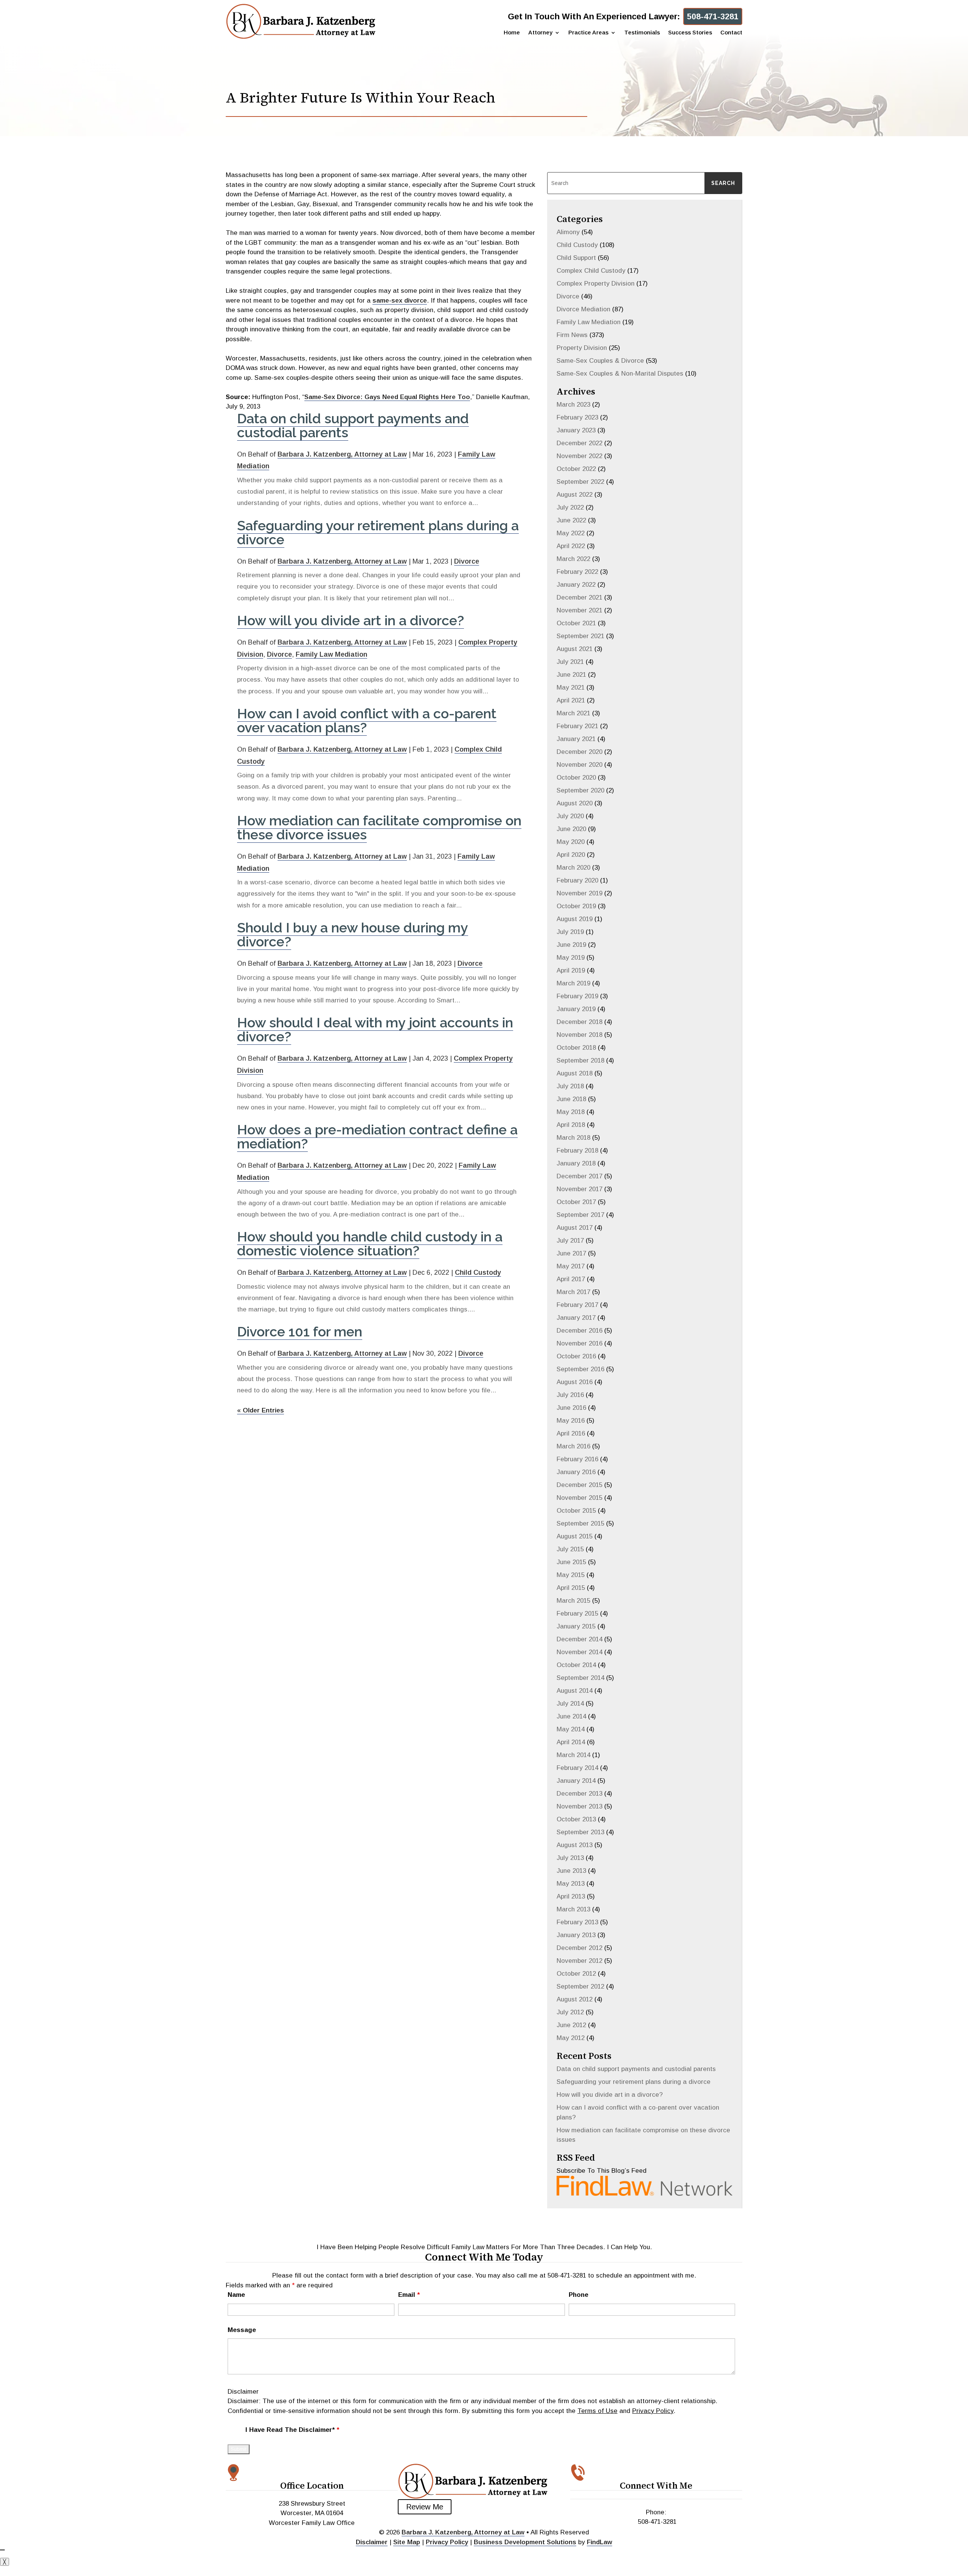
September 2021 (580, 636)
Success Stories (690, 33)
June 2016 (571, 1408)
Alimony (568, 232)
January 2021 (576, 739)
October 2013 (576, 1819)
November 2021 (579, 610)
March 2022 (573, 559)
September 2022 (580, 482)
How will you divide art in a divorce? (351, 620)
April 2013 (571, 1896)
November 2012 (579, 1961)
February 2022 (577, 572)
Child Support (576, 258)
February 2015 (577, 1613)
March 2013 (573, 1909)
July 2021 (570, 662)
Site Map (407, 2542)
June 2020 (571, 829)
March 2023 (573, 405)
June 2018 (571, 1099)
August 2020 (575, 803)
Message (242, 2330)
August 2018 (575, 1073)
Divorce (467, 561)
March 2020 (573, 868)
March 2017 (573, 1292)
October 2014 (576, 1665)
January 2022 (576, 585)
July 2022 (570, 507)
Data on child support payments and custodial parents (353, 425)
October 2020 (576, 778)
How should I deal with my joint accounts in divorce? (375, 1029)
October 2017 (576, 1202)
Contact (731, 33)
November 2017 (579, 1189)
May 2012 (571, 2038)
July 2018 (570, 1086)
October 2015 (576, 1511)
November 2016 (579, 1343)
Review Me (425, 2507)
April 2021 (571, 700)
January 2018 (576, 1163)
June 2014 (571, 1716)
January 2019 (576, 1009)
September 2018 (580, 1060)
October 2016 (576, 1356)
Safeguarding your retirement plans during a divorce (378, 532)
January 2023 (576, 430)
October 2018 (576, 1048)
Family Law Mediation (331, 654)
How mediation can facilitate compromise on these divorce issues (379, 827)
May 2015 (571, 1575)
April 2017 (571, 1279)
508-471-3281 (713, 16)
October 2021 (576, 623)
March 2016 (573, 1446)
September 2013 (580, 1832)
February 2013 (577, 1922)
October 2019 (576, 906)
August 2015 (575, 1536)
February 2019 (577, 996)
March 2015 (573, 1601)
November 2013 (579, 1806)
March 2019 (573, 983)
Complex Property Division (596, 284)
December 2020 (579, 752)
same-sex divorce (400, 301)
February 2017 (577, 1305)
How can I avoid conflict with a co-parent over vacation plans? (367, 720)
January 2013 (576, 1935)
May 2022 (571, 533)
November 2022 (579, 456)
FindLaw (600, 2542)
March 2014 (573, 1755)
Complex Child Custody (591, 271)
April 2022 (571, 546)
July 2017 (570, 1241)
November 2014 (579, 1652)
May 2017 (571, 1266)
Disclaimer (243, 2392)
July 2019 (570, 932)
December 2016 (579, 1331)
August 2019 (575, 919)
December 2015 (579, 1485)
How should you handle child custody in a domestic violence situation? (370, 1244)
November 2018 (579, 1035)
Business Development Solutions (525, 2542)
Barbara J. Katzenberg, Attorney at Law (342, 454)
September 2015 (580, 1523)
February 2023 (577, 417)
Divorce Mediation (583, 309)
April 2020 (571, 855)
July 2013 (570, 1858)
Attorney (540, 33)
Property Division (582, 348)
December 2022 (579, 443)
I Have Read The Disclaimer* (292, 2430)
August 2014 (575, 1691)
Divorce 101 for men (300, 1332)
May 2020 (571, 842)
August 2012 (575, 1999)
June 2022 (571, 520)
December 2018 (579, 1022)
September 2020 (580, 790)
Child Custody (478, 1272)
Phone (579, 2295)
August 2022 (575, 495)
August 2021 (575, 649)
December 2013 (579, 1794)
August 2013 (575, 1845)
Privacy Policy (653, 2411)
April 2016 (571, 1433)
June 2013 (571, 1871)
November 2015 (579, 1498)
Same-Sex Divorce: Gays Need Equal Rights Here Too (387, 397)
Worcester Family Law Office (312, 2523)
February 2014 (577, 1768)
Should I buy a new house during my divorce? (353, 935)
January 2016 (576, 1472)
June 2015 (571, 1562)
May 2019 (571, 958)
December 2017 (579, 1176)
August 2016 (575, 1382)
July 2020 (570, 816)
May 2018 (571, 1112)
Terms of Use (597, 2411)
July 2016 (570, 1395)
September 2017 (580, 1215)
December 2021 (579, 597)
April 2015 (571, 1588)
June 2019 (571, 945)
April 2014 (571, 1742)
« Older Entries (261, 1410)
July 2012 (570, 2012)
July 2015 (570, 1549)
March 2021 (573, 713)
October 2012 (576, 1974)
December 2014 (579, 1639)
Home (512, 33)
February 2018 (577, 1150)
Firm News (572, 335)
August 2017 (575, 1228)
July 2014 (570, 1704)
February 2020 (577, 880)
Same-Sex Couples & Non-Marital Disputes (620, 374)
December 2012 (579, 1948)
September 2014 (580, 1678)
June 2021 (571, 675)
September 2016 (580, 1369)
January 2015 (576, 1626)
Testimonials (642, 33)
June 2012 (571, 2025)
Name (236, 2295)
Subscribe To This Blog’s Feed (602, 2171)
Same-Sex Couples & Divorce (600, 361)
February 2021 (577, 726)
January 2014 (576, 1781)
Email (409, 2295)
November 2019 (579, 893)
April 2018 (571, 1125)
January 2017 (576, 1318)
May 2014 (571, 1729)
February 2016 (577, 1459)
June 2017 (571, 1253)
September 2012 (580, 1986)
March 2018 (573, 1138)
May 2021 (571, 688)
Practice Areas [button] (588, 33)
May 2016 (571, 1421)
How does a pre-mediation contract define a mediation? (377, 1137)
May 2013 (571, 1884)
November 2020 (579, 765)
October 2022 (576, 469)
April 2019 (571, 970)
